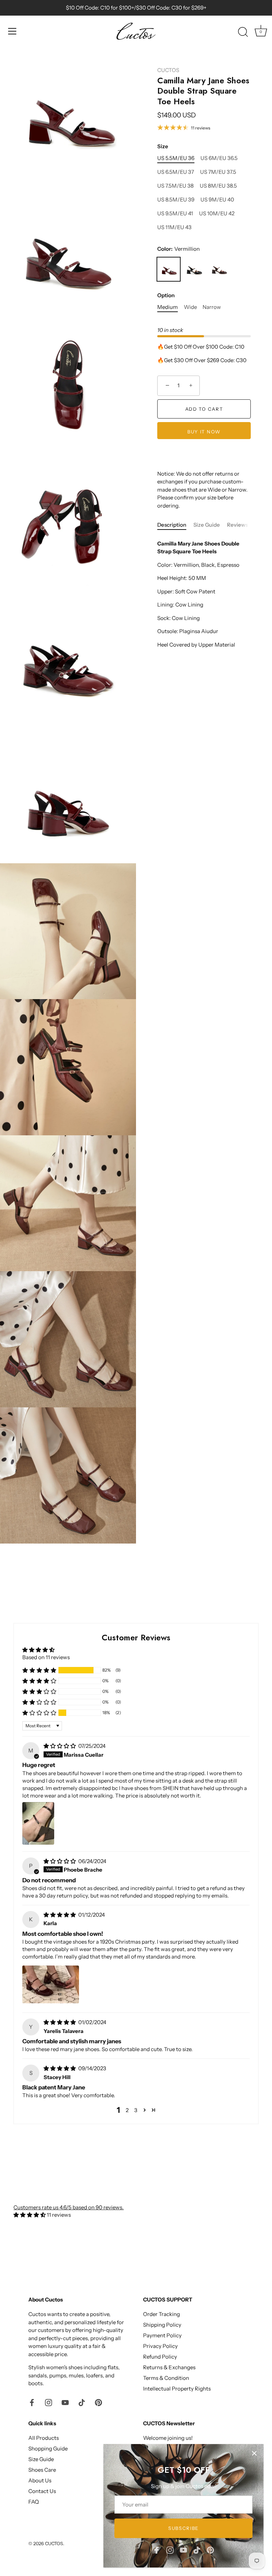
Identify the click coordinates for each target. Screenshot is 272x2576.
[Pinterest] (210, 2550)
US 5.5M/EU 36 (176, 158)
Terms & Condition (166, 2378)
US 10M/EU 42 (217, 214)
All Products (44, 2438)
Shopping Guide (48, 2448)
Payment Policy (162, 2335)
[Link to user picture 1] (38, 1823)
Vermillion (169, 269)
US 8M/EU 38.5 (218, 186)
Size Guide (207, 525)
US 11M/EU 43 (174, 227)
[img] (60, 1746)
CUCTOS (168, 70)
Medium (168, 307)
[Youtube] (183, 2550)
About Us (40, 2480)
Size (163, 146)
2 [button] (127, 2110)
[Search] (243, 32)
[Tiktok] (197, 2550)
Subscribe (183, 2528)
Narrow (212, 307)
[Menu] (12, 31)
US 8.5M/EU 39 (176, 200)
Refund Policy (160, 2357)
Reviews (237, 525)
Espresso (220, 269)
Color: (178, 249)
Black (194, 269)
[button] (39, 1670)
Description (172, 525)
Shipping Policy (162, 2325)
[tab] (175, 525)
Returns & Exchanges (169, 2367)
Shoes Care (42, 2470)
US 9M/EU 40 (217, 200)
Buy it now (204, 432)
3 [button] (136, 2110)
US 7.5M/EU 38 (175, 186)
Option (166, 295)
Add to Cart (204, 409)
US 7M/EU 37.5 (218, 172)
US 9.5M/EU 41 (175, 214)
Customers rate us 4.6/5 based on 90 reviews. (69, 2207)
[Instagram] (170, 2550)
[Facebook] (157, 2550)
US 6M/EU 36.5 (219, 158)
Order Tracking (161, 2314)
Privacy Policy (160, 2346)
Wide (190, 307)
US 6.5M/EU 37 (176, 172)
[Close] (254, 2453)
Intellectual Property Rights (177, 2389)
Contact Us (42, 2491)
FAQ (34, 2502)
